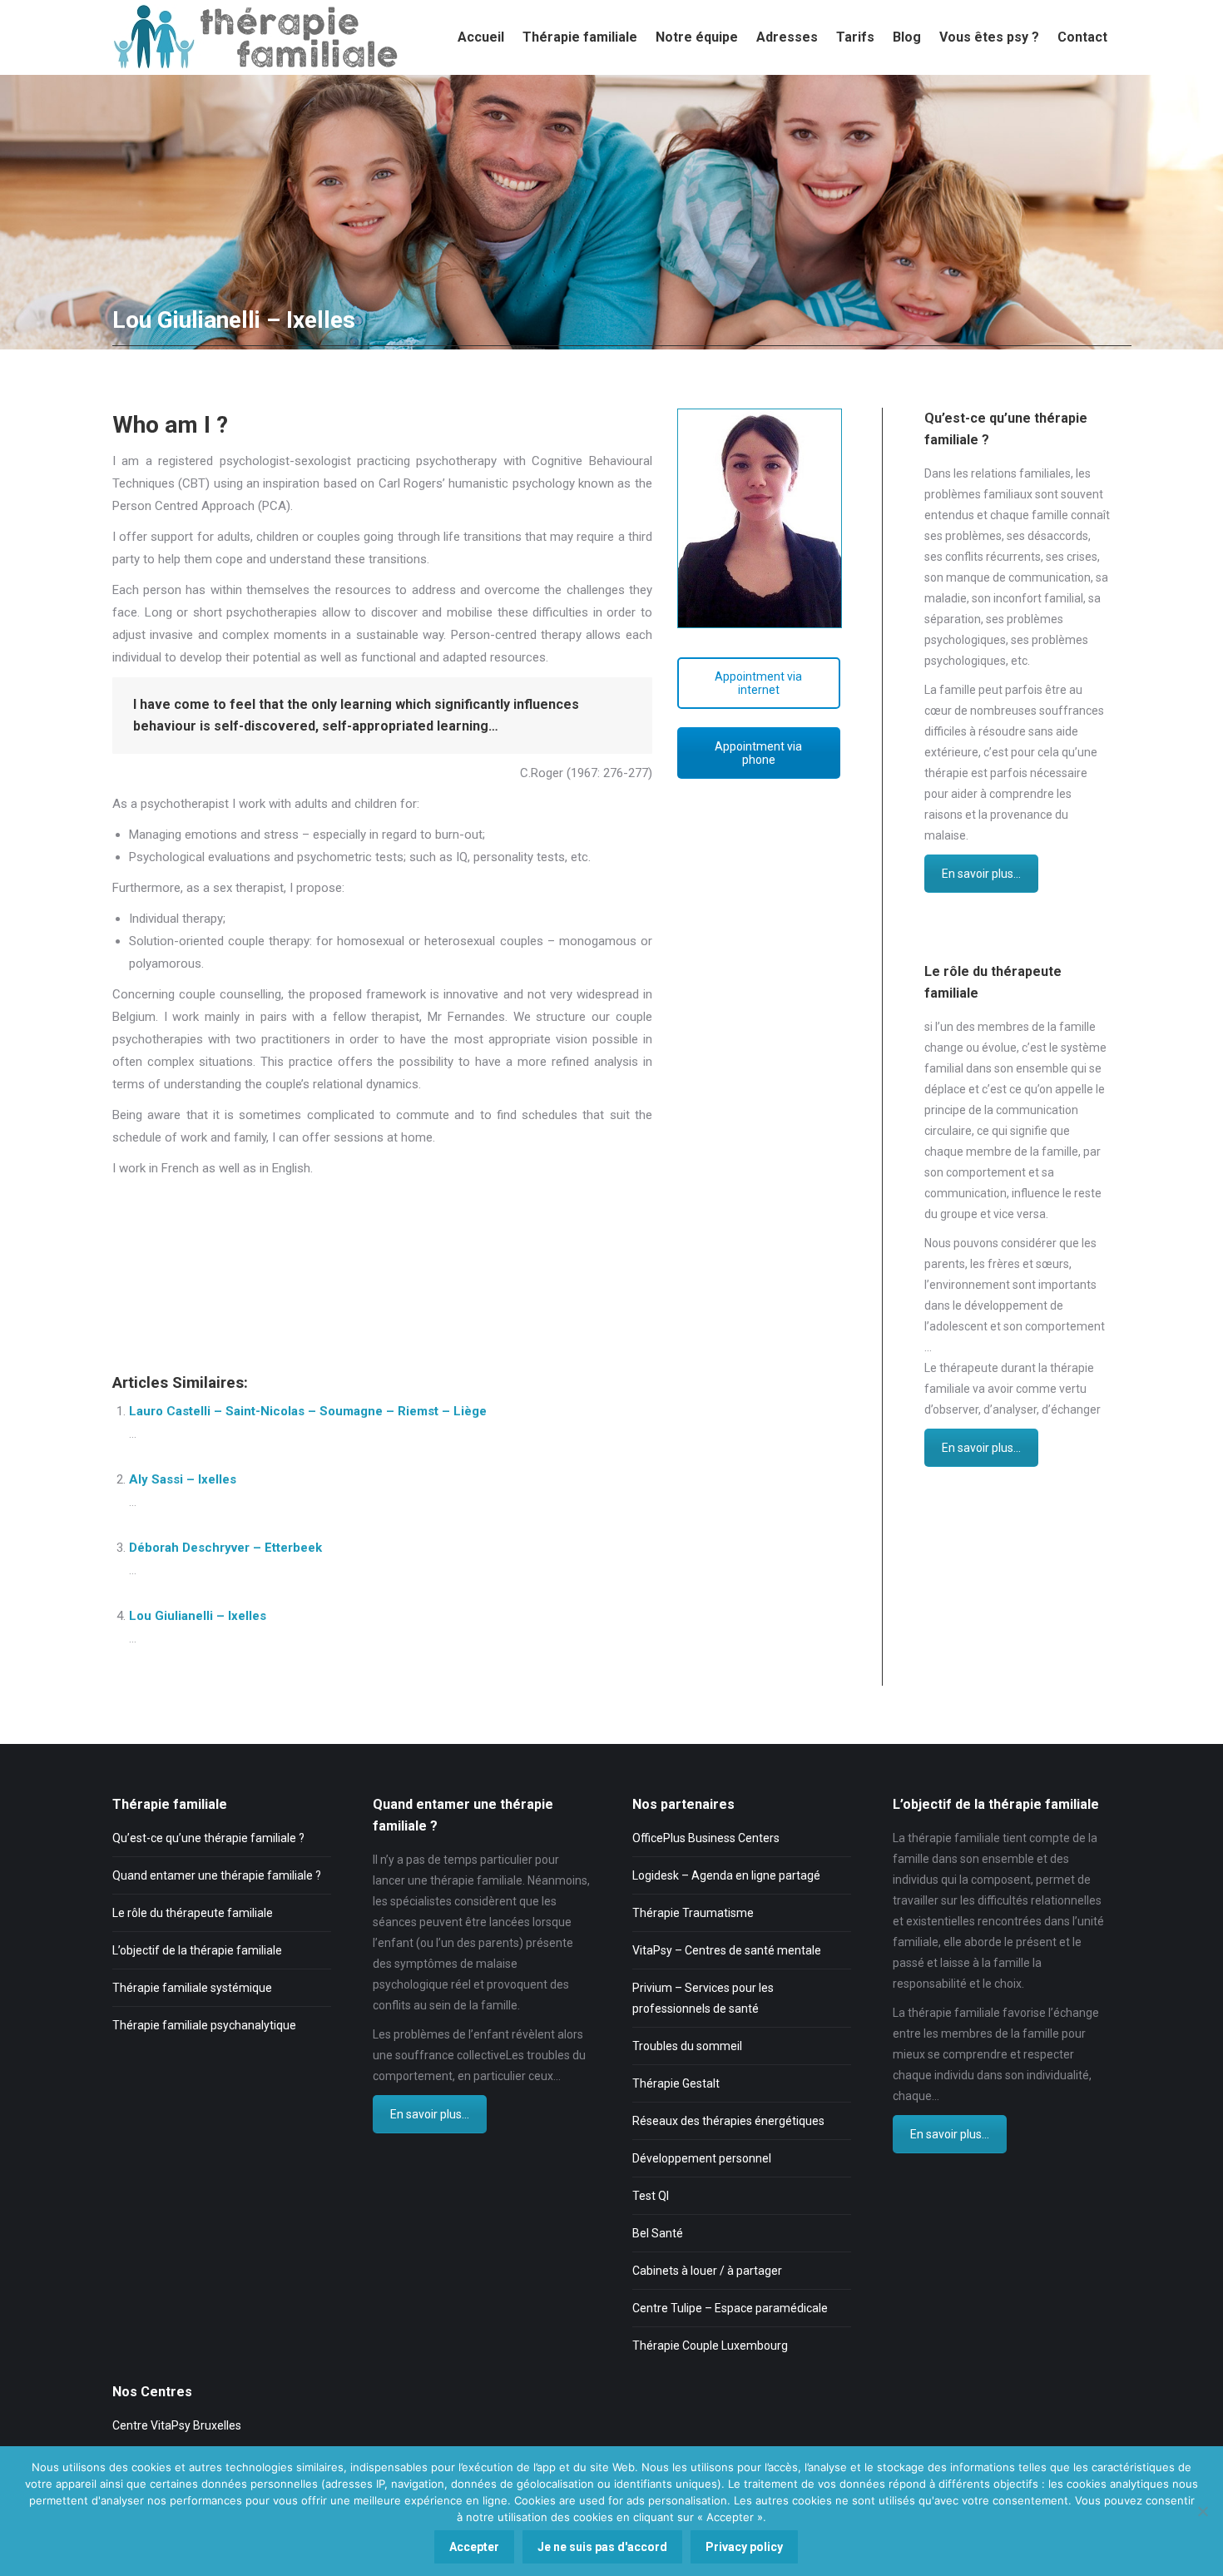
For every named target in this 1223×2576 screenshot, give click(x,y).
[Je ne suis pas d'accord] (1202, 2511)
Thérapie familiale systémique (192, 1988)
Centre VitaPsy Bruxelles (177, 2425)
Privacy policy (744, 2547)
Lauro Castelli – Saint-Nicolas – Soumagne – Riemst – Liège (308, 1411)
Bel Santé (658, 2233)
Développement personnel (702, 2158)
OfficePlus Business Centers (706, 1838)
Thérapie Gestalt (676, 2083)
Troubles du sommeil (687, 2046)
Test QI (651, 2196)
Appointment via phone (758, 753)
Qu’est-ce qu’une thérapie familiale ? (208, 1838)
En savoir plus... (981, 874)
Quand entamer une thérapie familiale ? (217, 1875)
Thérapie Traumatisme (693, 1913)
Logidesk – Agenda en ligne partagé (726, 1875)
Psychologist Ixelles (203, 1202)
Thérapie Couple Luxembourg (710, 2346)
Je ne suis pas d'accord (602, 2547)
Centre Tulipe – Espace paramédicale (730, 2308)
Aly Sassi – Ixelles (183, 1479)
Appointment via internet (758, 683)
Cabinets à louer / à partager (707, 2271)
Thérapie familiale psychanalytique (204, 2025)
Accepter (474, 2547)
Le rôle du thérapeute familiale (193, 1913)
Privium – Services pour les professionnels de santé (703, 1998)
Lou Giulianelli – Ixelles (198, 1616)
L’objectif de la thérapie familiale (197, 1950)
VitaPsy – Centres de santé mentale (727, 1950)
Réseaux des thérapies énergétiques (728, 2121)
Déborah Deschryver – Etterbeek (225, 1548)
